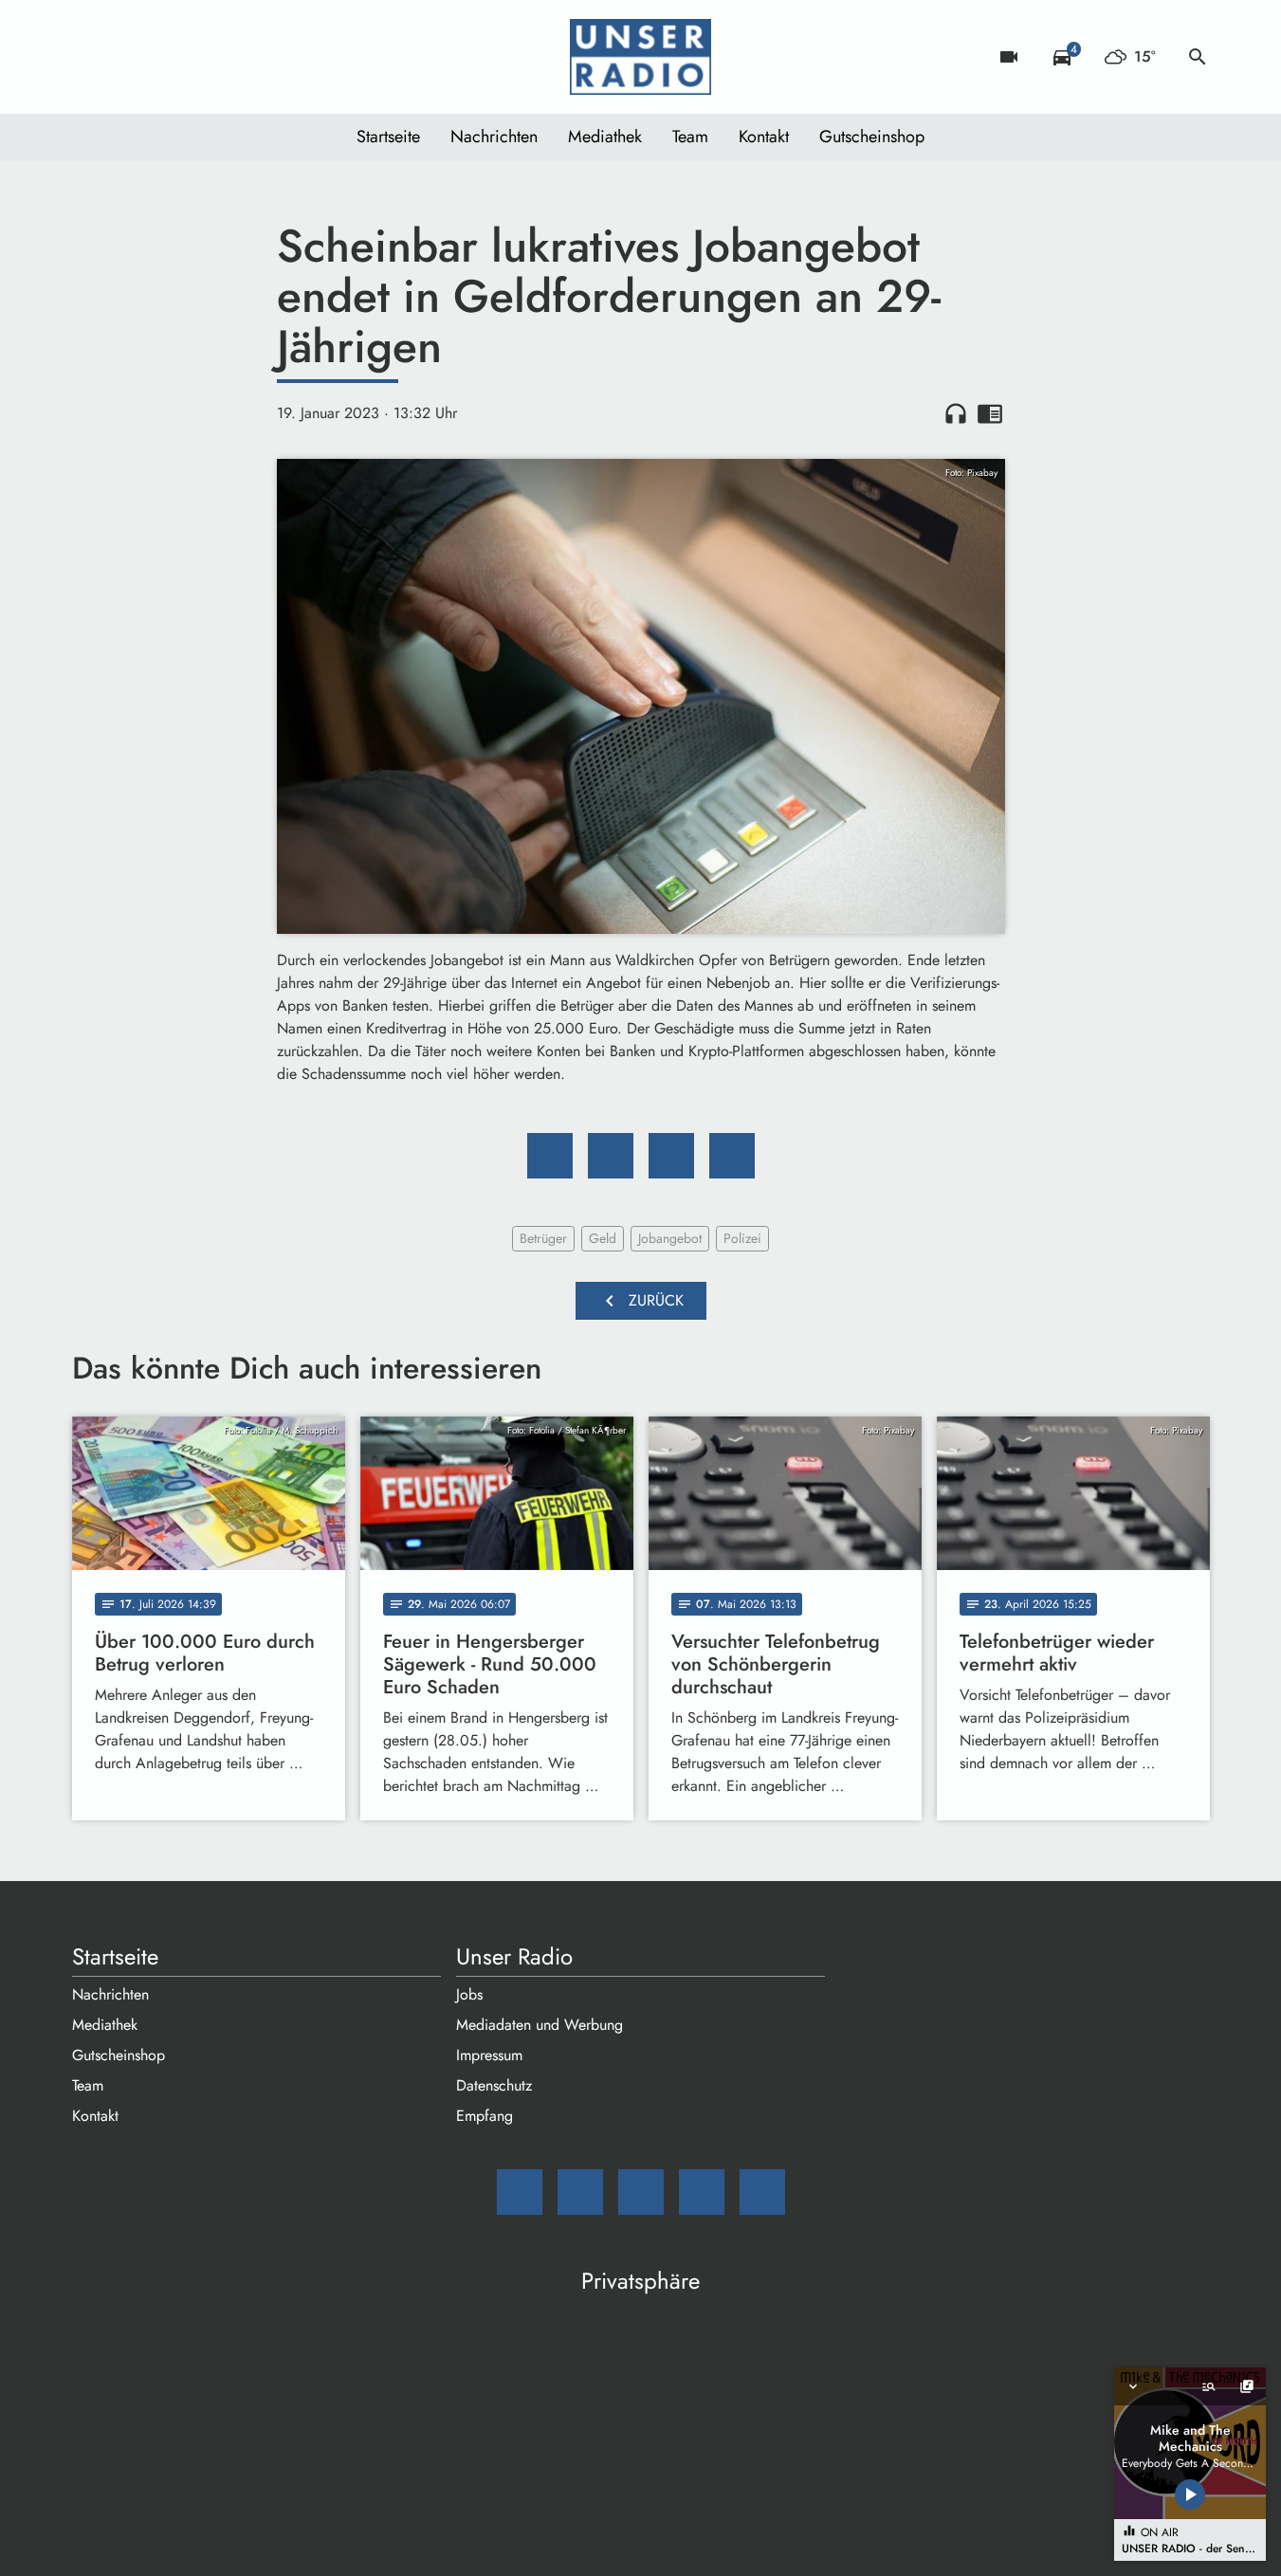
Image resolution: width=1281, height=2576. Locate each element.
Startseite (388, 137)
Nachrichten (494, 137)
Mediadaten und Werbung (540, 2025)
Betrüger (543, 1238)
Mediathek (605, 137)
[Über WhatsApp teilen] (671, 1156)
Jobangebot (670, 1238)
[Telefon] (205, 57)
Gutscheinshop (872, 137)
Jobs (469, 1994)
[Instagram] (167, 57)
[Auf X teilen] (611, 1156)
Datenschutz (494, 2085)
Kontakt (764, 137)
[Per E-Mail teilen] (732, 1156)
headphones (956, 413)
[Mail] (91, 57)
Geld (603, 1238)
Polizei (742, 1238)
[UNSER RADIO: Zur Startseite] (641, 57)
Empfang (485, 2116)
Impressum (489, 2055)
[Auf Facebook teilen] (550, 1156)
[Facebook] (129, 57)
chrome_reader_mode (990, 413)
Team (690, 137)
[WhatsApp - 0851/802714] (243, 57)
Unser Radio (514, 1957)
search (1198, 57)
